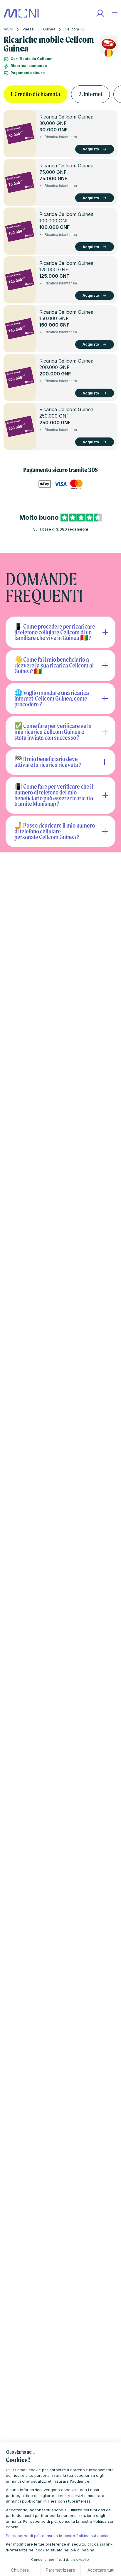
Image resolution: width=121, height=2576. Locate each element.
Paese (28, 29)
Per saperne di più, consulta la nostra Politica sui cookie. (58, 2536)
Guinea (49, 29)
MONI (8, 29)
